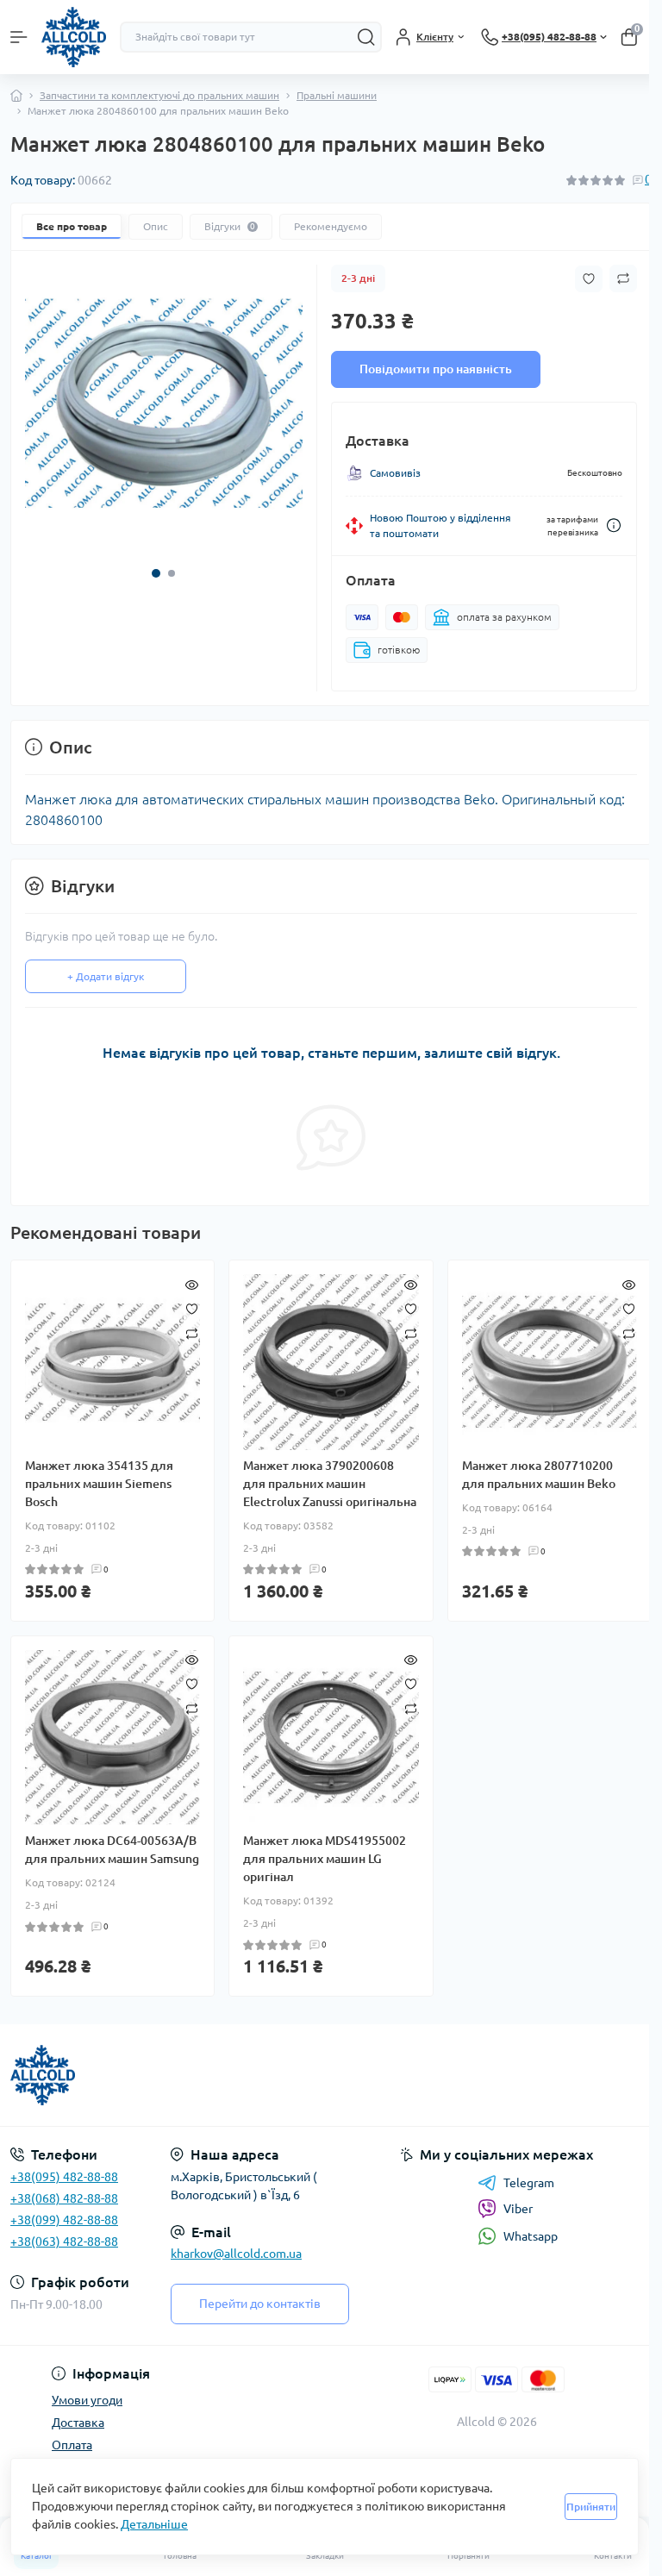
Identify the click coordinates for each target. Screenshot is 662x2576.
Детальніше (154, 2524)
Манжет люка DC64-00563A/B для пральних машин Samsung (112, 1850)
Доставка (78, 2423)
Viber (518, 2209)
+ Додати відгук (106, 976)
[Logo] (74, 37)
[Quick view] (192, 1283)
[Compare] (192, 1332)
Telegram (529, 2183)
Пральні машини (337, 95)
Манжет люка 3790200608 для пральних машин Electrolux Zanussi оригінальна (330, 1484)
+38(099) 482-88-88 (64, 2220)
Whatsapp (531, 2236)
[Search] (366, 37)
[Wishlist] (192, 1307)
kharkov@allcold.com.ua (236, 2254)
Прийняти (591, 2507)
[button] (156, 573)
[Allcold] (110, 2075)
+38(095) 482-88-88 (64, 2177)
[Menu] (19, 37)
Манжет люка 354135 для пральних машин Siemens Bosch (99, 1484)
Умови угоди (87, 2400)
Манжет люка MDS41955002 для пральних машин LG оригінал (325, 1859)
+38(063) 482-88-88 (64, 2241)
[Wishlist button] (589, 279)
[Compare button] (623, 278)
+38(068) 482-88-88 (64, 2198)
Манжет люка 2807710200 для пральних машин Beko (539, 1475)
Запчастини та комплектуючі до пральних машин (159, 95)
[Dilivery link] (614, 525)
